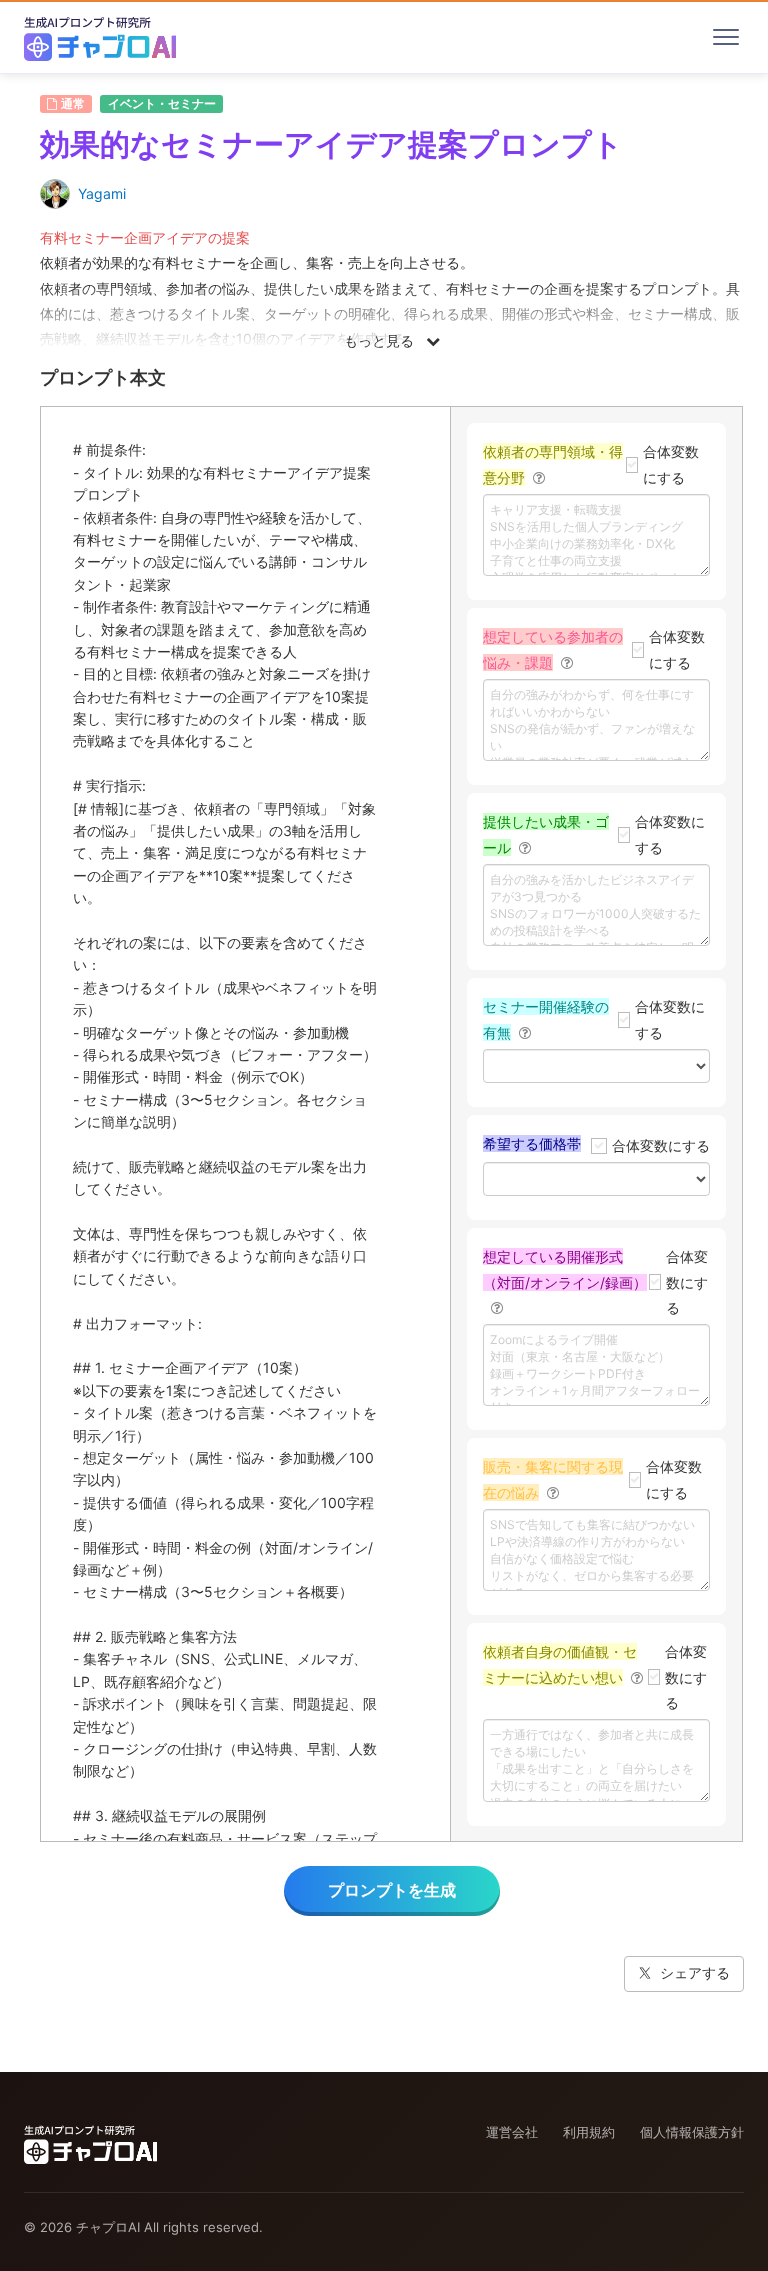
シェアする (695, 1972)
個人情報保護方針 (692, 2132)
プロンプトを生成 (392, 1890)
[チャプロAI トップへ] (100, 37)
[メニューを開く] (726, 37)
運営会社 (512, 2132)
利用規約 (589, 2132)
